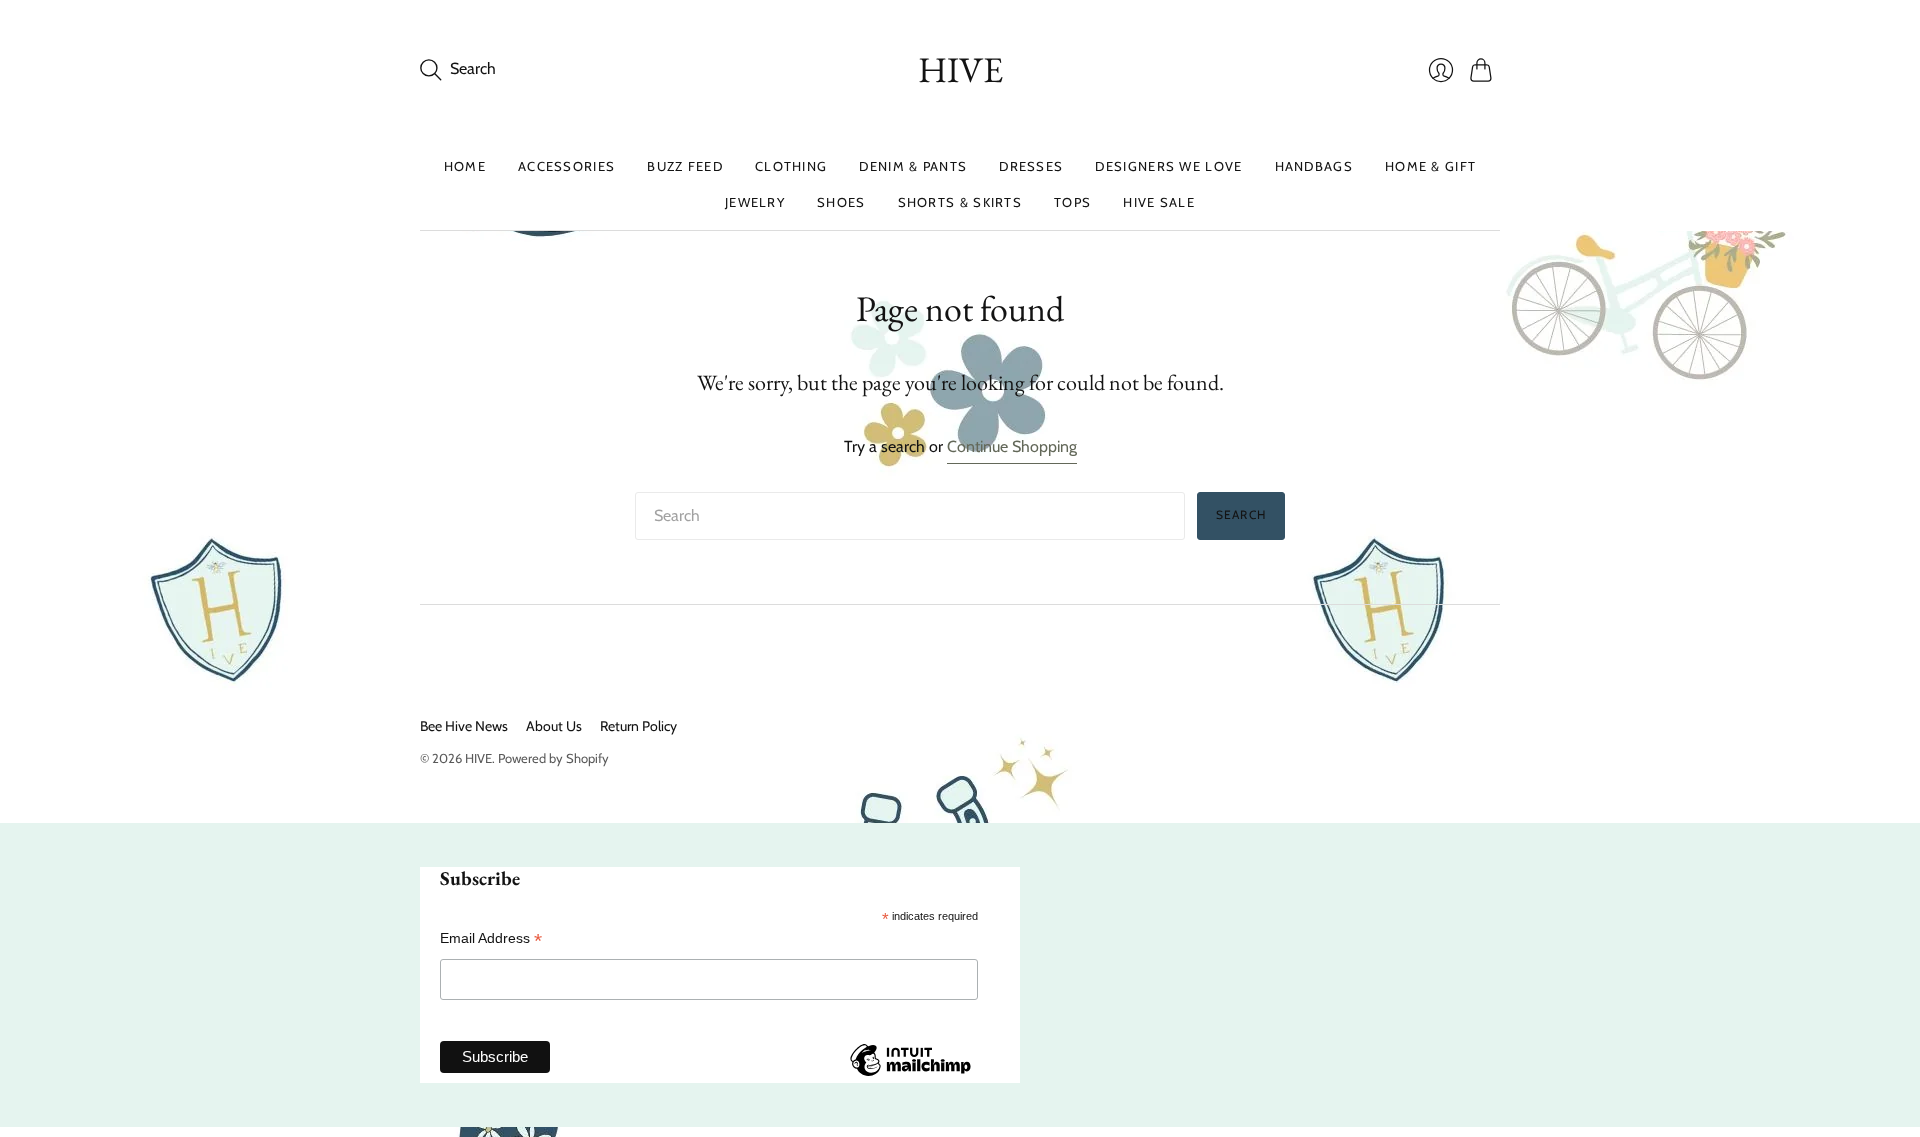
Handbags (1314, 166)
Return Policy (638, 726)
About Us (554, 726)
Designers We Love (1168, 166)
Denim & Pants (913, 166)
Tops (1072, 202)
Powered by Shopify (553, 758)
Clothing (791, 166)
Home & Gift (1430, 166)
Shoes (841, 202)
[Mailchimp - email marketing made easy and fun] (910, 1075)
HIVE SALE (1159, 202)
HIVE (960, 69)
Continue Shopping (1012, 446)
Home (465, 166)
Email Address (491, 938)
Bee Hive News (464, 726)
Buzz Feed (685, 166)
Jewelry (755, 202)
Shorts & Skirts (960, 202)
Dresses (1031, 166)
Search (1241, 514)
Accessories (566, 166)
